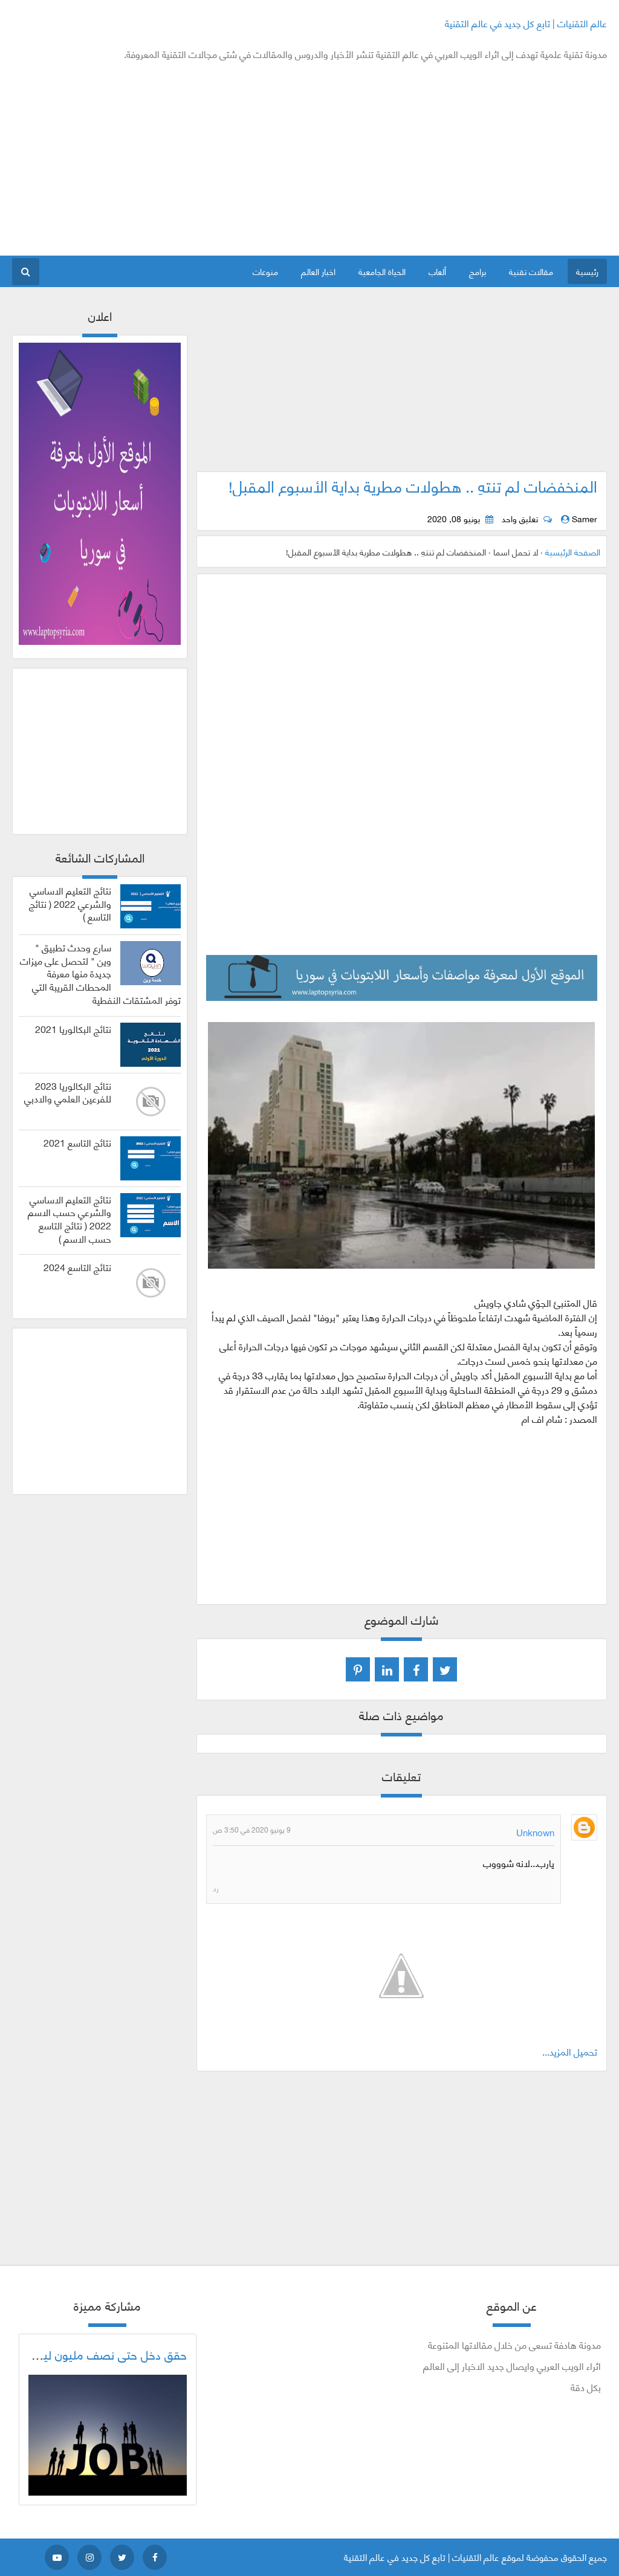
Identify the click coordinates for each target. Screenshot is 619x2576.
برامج (478, 271)
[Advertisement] (232, 158)
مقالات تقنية (531, 271)
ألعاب (437, 271)
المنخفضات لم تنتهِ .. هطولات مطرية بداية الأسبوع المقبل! (413, 485)
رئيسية (587, 271)
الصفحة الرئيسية (573, 552)
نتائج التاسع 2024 (77, 1267)
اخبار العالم (318, 271)
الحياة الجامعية (382, 271)
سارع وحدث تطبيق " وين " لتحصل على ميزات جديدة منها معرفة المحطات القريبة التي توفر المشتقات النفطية (100, 973)
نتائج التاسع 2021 (77, 1142)
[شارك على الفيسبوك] (416, 1669)
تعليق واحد (520, 519)
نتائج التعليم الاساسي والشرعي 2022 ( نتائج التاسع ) (70, 903)
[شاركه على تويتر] (445, 1669)
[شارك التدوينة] (387, 1669)
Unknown (535, 1832)
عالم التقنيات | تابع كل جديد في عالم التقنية (526, 23)
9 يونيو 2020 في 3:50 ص (252, 1829)
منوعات (265, 271)
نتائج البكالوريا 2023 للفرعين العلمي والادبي (68, 1092)
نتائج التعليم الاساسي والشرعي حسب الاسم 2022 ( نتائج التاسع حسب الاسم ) (70, 1219)
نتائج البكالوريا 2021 (73, 1029)
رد (216, 1888)
